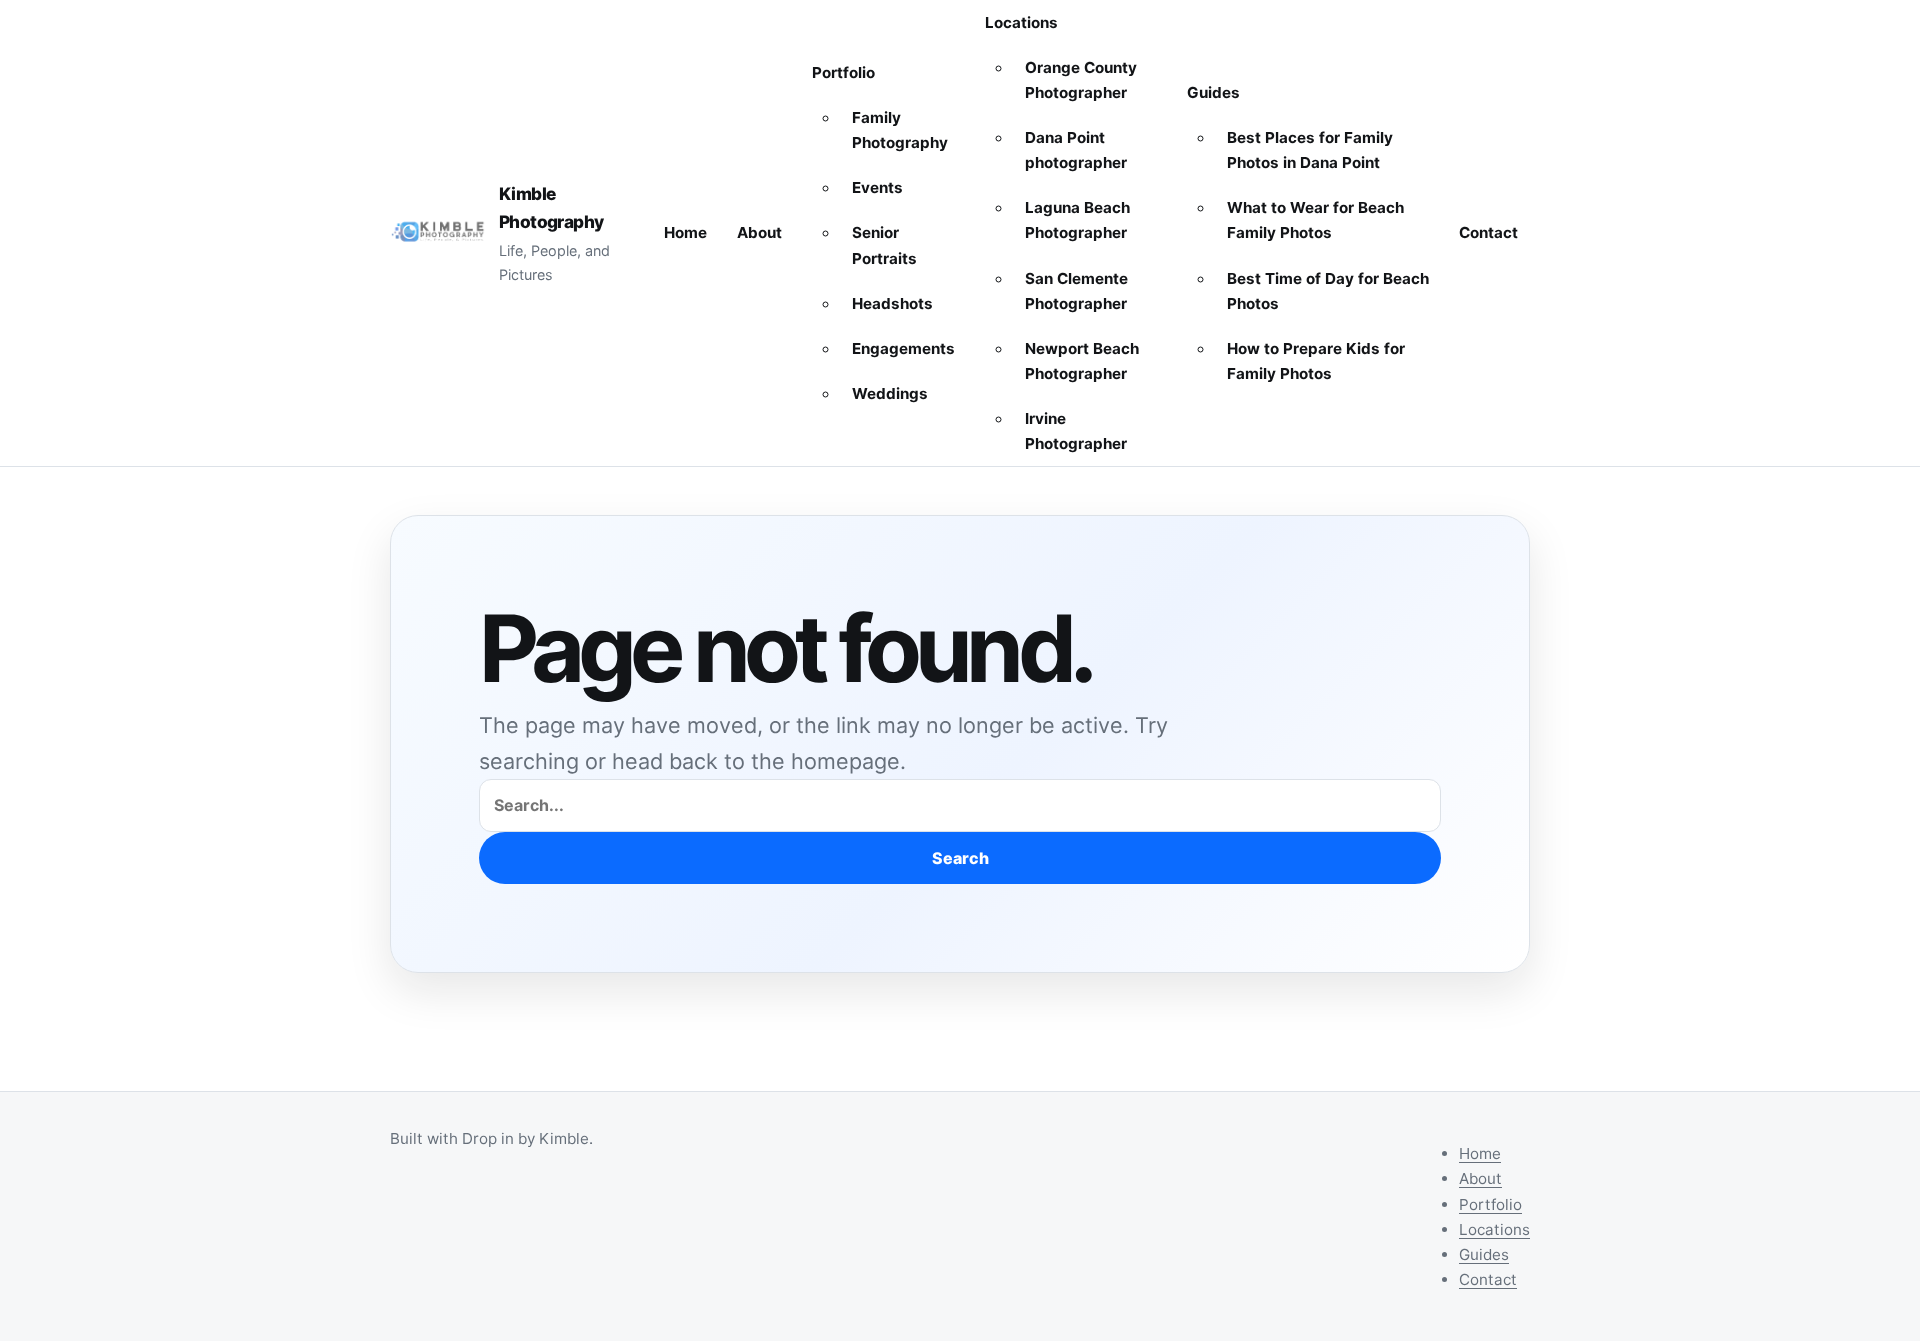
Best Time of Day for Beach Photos (1328, 291)
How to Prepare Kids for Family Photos (1316, 361)
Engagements (903, 348)
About (759, 232)
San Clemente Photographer (1076, 291)
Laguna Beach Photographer (1077, 220)
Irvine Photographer (1076, 431)
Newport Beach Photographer (1082, 361)
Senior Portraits (884, 245)
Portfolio (843, 72)
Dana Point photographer (1076, 150)
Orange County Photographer (1081, 80)
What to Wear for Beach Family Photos (1315, 220)
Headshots (892, 303)
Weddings (890, 393)
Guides (1213, 92)
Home (685, 232)
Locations (1021, 22)
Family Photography (900, 130)
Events (877, 187)
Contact (1488, 232)
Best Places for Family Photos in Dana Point (1310, 150)
